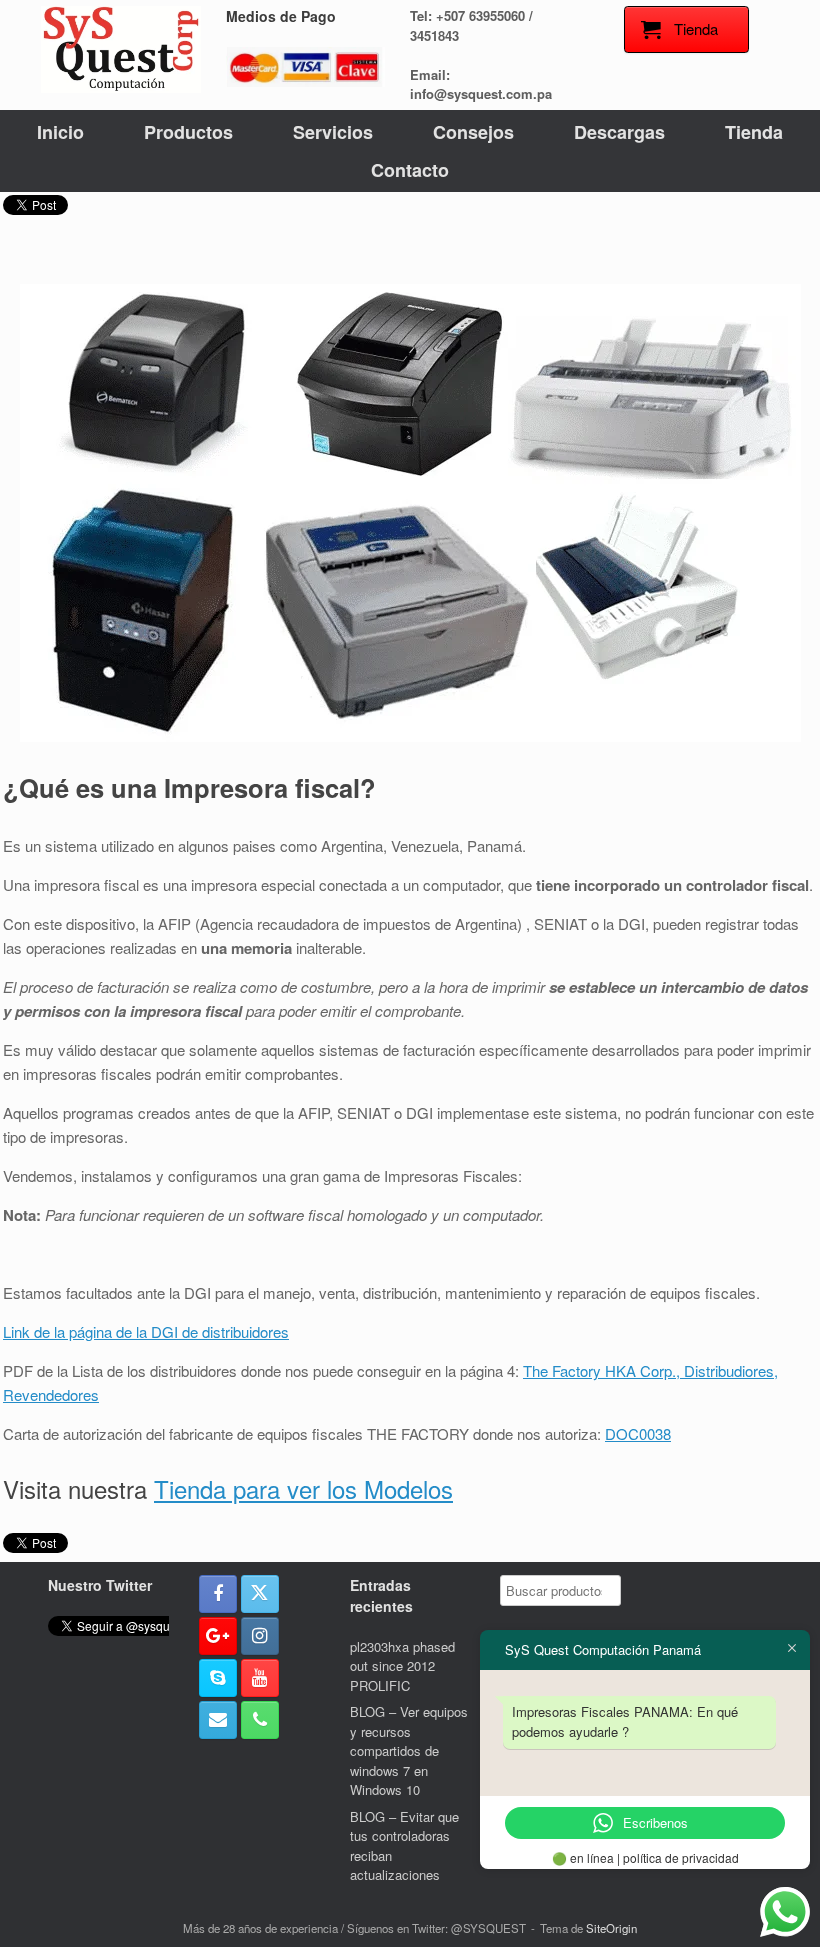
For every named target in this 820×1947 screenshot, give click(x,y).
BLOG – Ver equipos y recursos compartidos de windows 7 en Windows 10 (409, 1750)
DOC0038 (638, 1433)
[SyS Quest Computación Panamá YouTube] (260, 1678)
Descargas (619, 132)
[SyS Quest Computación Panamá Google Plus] (218, 1636)
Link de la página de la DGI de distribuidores (146, 1331)
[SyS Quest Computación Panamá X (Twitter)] (260, 1594)
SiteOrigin (611, 1928)
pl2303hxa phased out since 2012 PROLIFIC (402, 1666)
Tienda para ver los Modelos (303, 1488)
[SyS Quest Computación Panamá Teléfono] (260, 1720)
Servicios (333, 132)
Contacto (410, 170)
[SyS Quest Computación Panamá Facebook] (218, 1594)
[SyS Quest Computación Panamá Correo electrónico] (218, 1720)
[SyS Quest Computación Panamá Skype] (218, 1678)
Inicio (60, 132)
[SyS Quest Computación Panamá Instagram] (260, 1636)
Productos (188, 132)
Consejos (473, 132)
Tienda (754, 132)
